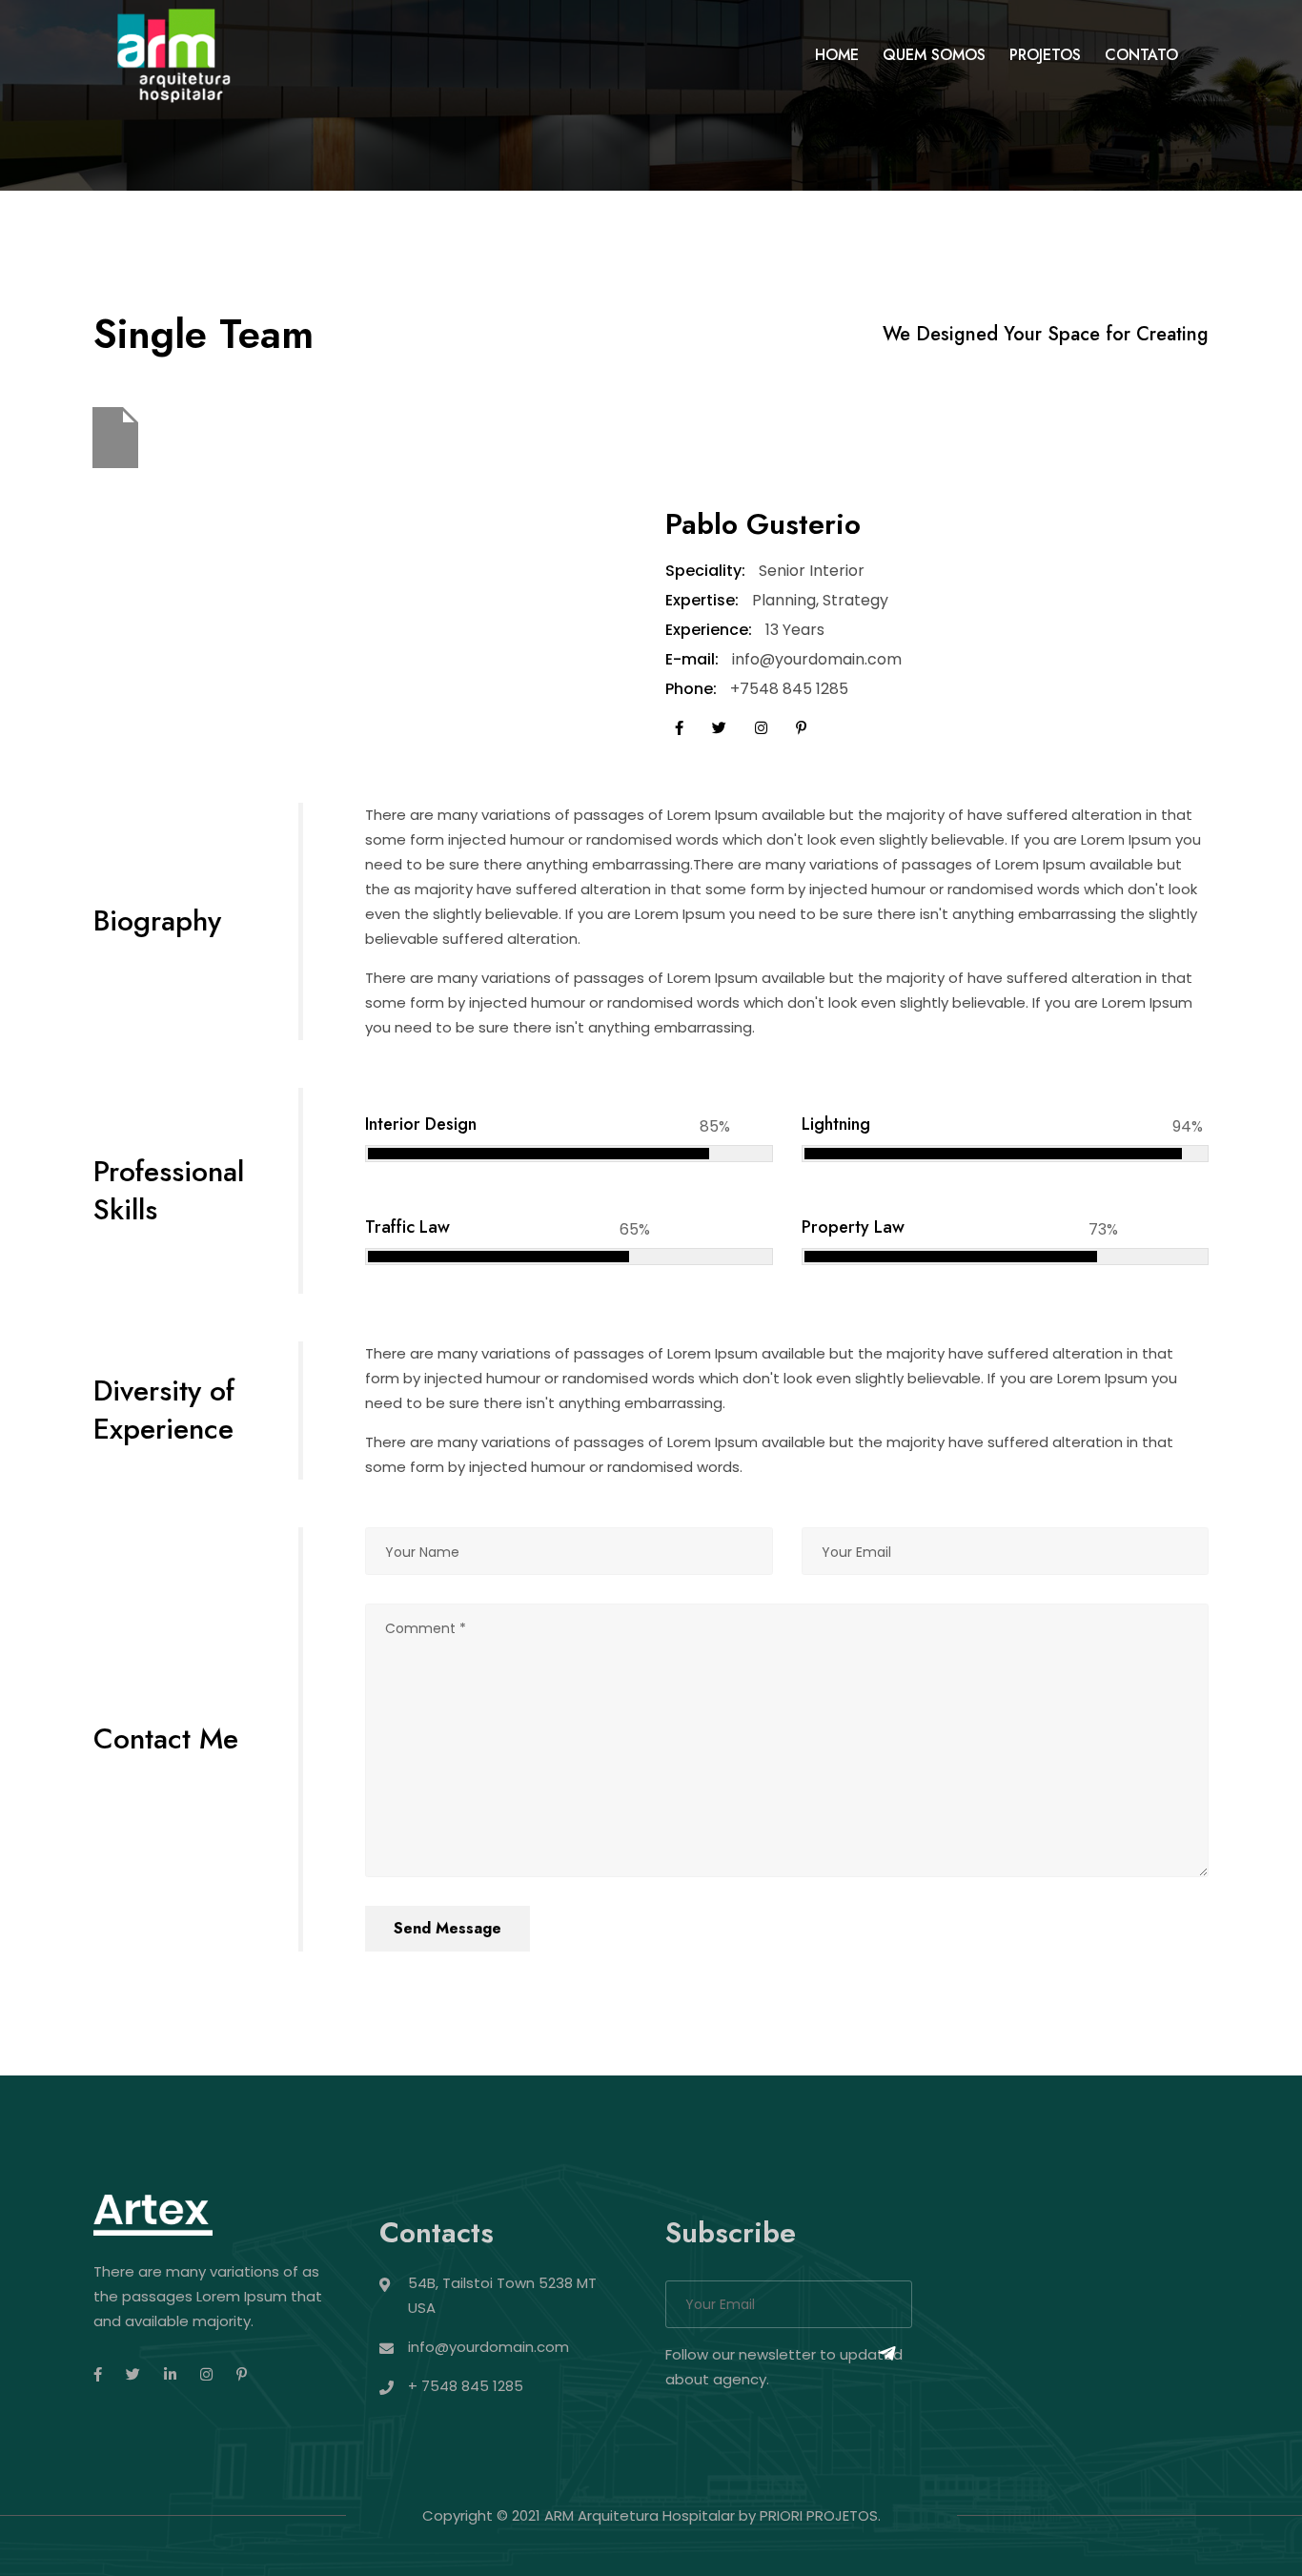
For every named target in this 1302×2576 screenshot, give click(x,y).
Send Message (448, 1928)
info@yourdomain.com (817, 659)
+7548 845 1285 (789, 689)
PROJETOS (1045, 55)
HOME (837, 55)
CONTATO (1141, 55)
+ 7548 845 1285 (466, 2386)
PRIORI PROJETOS (819, 2515)
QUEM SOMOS (934, 55)
